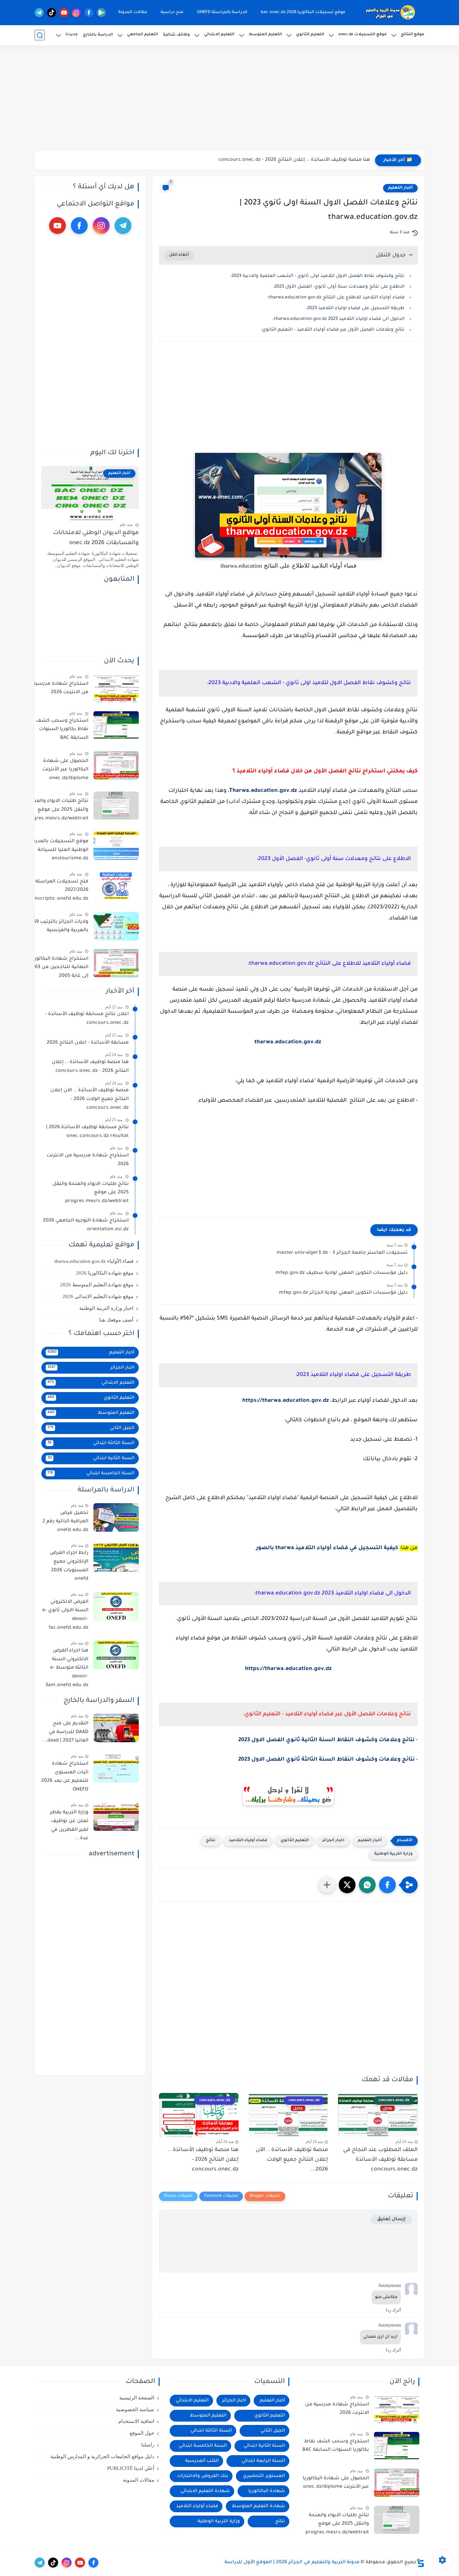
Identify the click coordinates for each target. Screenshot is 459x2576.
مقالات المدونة (133, 12)
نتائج (211, 1841)
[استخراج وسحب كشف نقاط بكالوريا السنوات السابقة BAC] (116, 725)
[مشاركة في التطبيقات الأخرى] (327, 1885)
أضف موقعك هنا (116, 1320)
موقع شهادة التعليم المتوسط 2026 (97, 1285)
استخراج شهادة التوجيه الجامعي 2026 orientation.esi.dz (86, 1226)
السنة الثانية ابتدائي (91, 1458)
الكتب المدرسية (202, 2461)
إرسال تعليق (391, 2219)
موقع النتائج (413, 35)
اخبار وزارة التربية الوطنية (106, 1308)
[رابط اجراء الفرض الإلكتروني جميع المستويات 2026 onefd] (116, 1558)
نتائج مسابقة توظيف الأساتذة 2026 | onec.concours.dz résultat (87, 1132)
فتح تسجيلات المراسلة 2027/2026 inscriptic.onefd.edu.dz (61, 890)
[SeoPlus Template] (420, 2563)
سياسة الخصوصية (135, 2410)
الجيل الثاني (91, 1428)
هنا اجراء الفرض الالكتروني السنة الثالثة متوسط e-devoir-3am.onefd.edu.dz (67, 1668)
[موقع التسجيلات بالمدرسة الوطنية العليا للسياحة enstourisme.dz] (116, 846)
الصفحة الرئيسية (137, 2398)
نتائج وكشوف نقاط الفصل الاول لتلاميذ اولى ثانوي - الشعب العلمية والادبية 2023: (317, 276)
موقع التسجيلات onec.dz (363, 35)
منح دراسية (172, 12)
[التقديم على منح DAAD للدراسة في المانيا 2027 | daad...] (116, 1728)
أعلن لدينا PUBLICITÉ (131, 2468)
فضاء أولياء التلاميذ (248, 1841)
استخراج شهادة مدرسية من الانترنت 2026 (61, 688)
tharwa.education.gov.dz (288, 1042)
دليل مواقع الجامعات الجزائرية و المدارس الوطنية (102, 2456)
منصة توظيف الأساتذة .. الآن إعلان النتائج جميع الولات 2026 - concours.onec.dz (90, 1100)
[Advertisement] (229, 99)
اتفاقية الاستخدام (136, 2421)
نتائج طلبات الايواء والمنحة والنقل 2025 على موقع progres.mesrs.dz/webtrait (57, 810)
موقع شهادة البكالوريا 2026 (105, 1273)
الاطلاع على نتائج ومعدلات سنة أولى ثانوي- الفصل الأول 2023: (339, 287)
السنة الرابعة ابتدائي (263, 2461)
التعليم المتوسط (265, 35)
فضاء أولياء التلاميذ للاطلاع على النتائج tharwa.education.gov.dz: (336, 298)
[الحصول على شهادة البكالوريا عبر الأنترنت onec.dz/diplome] (116, 766)
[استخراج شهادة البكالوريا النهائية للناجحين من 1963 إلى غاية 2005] (116, 963)
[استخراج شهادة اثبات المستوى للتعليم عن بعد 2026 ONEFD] (116, 1768)
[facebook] (89, 13)
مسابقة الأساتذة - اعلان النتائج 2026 (88, 1043)
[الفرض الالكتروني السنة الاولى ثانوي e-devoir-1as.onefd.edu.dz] (116, 1606)
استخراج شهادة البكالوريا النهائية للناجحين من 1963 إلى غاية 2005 (59, 968)
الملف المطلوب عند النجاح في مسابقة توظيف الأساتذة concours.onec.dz (380, 2160)
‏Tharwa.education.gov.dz (263, 791)
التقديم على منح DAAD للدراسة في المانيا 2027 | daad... (65, 1732)
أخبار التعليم (400, 188)
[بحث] (40, 35)
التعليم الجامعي (142, 35)
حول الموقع (142, 2433)
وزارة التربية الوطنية (393, 1854)
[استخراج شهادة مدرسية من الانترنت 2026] (116, 688)
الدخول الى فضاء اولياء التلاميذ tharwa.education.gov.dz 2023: (339, 319)
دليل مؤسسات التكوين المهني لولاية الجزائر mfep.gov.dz (343, 1293)
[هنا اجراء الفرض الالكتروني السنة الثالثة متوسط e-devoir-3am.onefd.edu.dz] (116, 1655)
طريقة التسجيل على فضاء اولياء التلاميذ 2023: (355, 308)
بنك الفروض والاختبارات (203, 2476)
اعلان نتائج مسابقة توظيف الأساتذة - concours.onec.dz (87, 1019)
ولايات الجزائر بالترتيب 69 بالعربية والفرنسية (61, 926)
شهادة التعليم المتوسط (258, 2506)
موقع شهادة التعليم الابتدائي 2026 (98, 1296)
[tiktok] (52, 13)
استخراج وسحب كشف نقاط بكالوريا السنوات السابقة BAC (62, 730)
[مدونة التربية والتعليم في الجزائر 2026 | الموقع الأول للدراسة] (391, 13)
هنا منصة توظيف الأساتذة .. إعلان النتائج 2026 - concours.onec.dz (294, 160)
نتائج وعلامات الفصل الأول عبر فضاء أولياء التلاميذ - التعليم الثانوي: (333, 330)
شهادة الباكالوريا (267, 2491)
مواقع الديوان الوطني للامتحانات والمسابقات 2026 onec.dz (96, 538)
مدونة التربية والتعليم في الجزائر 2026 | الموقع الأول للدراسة (292, 2563)
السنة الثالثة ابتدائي (91, 1443)
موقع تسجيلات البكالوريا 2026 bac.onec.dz (303, 12)
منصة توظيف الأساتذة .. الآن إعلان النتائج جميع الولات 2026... (292, 2160)
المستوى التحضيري (264, 2476)
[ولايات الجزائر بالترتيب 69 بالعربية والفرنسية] (116, 926)
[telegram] (39, 13)
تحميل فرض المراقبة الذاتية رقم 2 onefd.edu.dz (65, 1522)
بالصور (266, 1548)
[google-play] (101, 13)
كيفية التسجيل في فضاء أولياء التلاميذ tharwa (337, 1548)
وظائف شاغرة (176, 35)
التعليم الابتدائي (219, 35)
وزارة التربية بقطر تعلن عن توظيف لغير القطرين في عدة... (69, 1826)
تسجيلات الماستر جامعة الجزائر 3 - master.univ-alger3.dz (342, 1253)
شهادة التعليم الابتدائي (205, 2491)
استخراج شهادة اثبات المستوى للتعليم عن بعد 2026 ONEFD (65, 1777)
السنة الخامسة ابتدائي (91, 1473)
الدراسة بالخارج (98, 35)
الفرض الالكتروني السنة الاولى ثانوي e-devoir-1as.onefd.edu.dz (65, 1615)
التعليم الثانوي (310, 35)
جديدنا (72, 35)
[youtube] (64, 13)
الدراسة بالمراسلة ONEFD (222, 12)
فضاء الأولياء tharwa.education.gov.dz (94, 1261)
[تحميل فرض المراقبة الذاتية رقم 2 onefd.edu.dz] (116, 1517)
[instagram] (76, 13)
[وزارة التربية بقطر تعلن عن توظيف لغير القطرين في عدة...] (116, 1817)
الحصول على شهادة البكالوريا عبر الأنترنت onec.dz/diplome (65, 770)
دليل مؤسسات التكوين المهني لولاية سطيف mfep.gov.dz (342, 1273)
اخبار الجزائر (333, 1841)
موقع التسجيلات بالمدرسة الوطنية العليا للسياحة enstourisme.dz (58, 850)
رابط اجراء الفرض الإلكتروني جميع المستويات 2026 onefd (69, 1566)
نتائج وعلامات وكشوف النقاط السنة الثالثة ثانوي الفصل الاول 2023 (326, 1760)
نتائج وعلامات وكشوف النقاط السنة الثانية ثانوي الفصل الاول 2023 (326, 1740)
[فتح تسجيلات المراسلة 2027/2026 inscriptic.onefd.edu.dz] (116, 886)
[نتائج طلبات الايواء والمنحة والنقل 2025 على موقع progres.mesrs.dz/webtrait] (116, 806)
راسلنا (148, 2445)
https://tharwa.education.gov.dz (286, 1401)
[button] (387, 1885)
